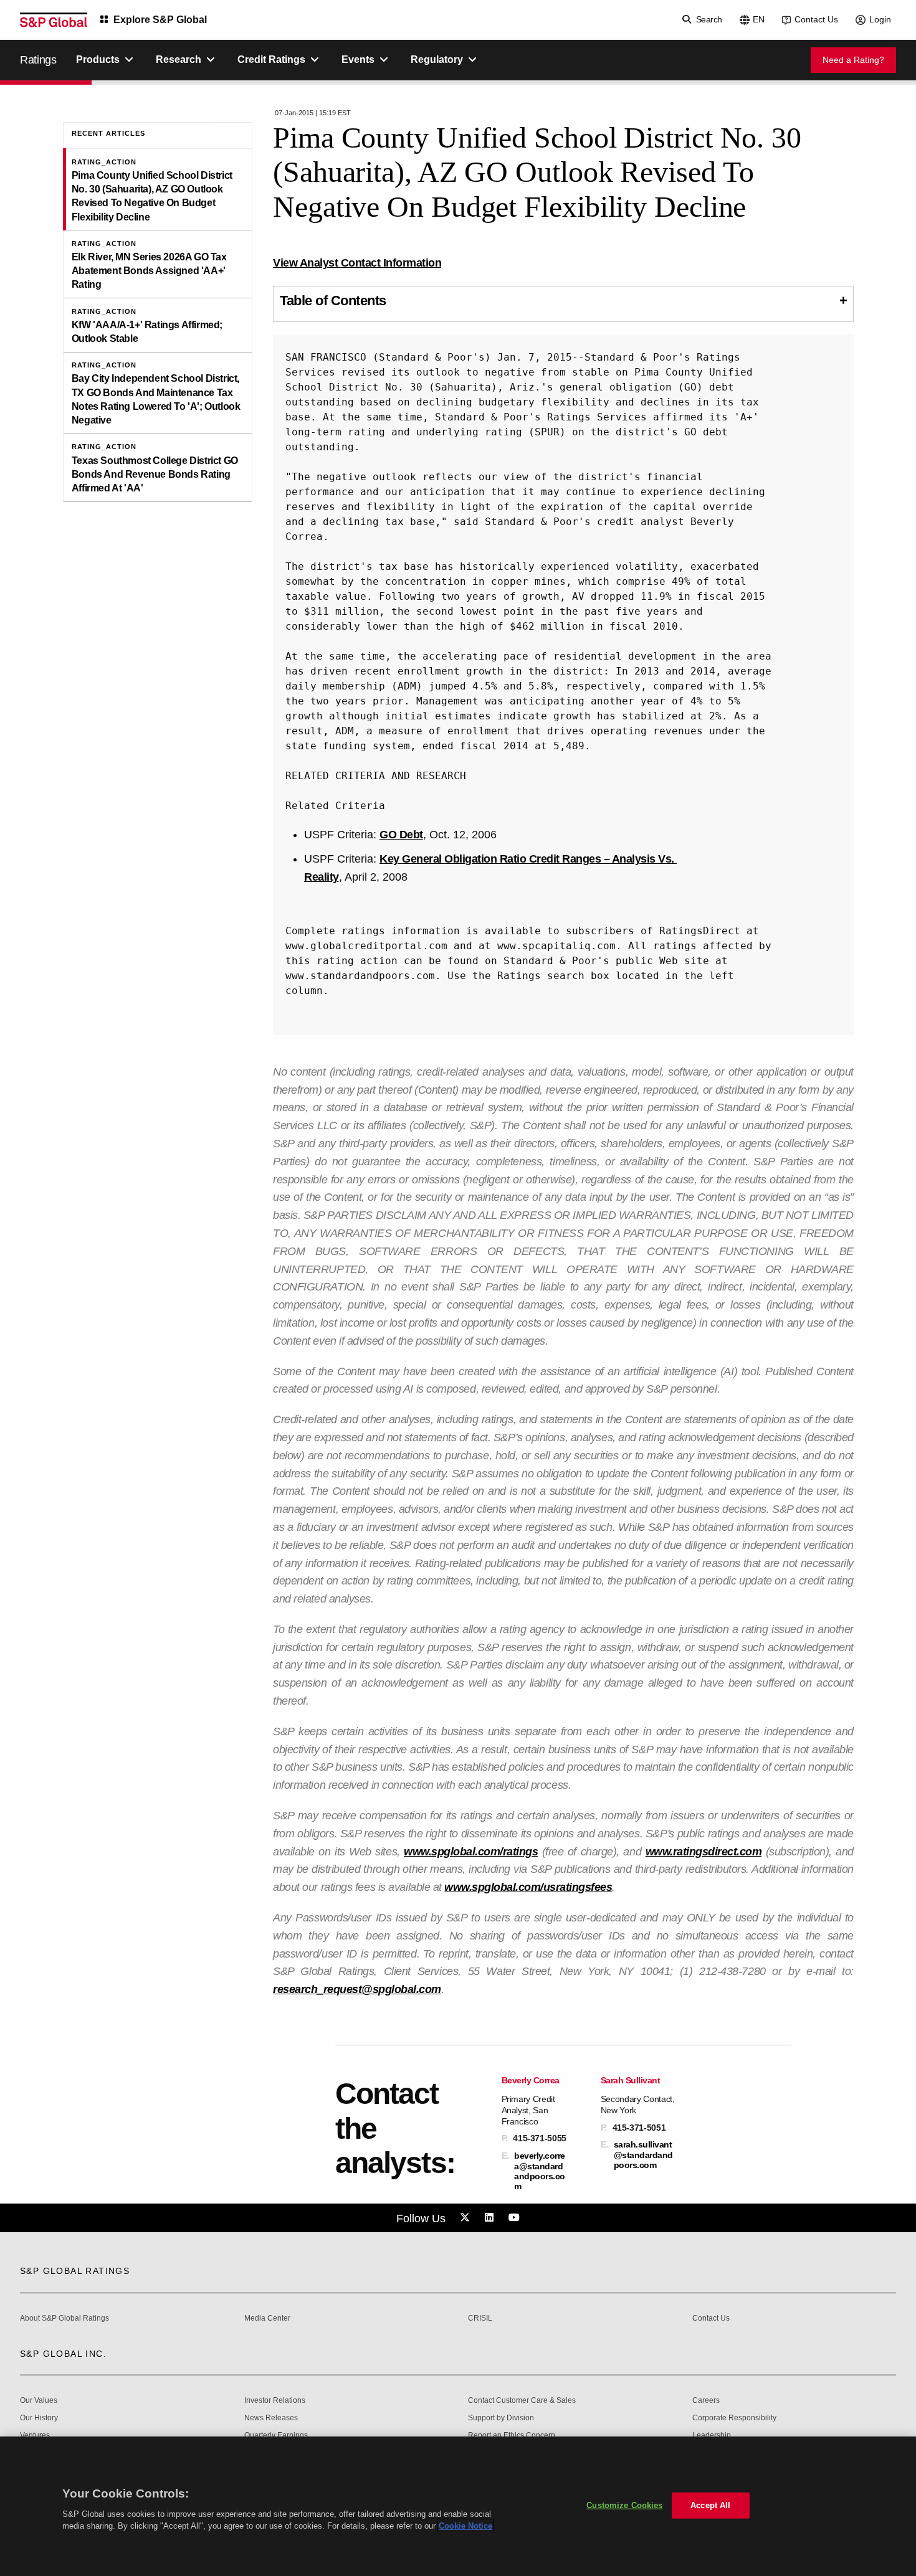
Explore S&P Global (160, 20)
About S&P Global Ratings (64, 2318)
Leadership (712, 2436)
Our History (39, 2418)
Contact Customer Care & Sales (522, 2401)
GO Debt (401, 835)
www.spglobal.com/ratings (471, 1852)
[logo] (54, 20)
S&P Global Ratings (75, 2271)
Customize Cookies (624, 2505)
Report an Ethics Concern (512, 2436)
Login (880, 19)
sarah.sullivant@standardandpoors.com (643, 2154)
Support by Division (501, 2418)
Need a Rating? (853, 60)
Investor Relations (275, 2401)
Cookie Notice (465, 2526)
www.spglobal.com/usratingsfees (528, 1887)
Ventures (35, 2436)
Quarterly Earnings (276, 2436)
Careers (706, 2401)
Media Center (267, 2318)
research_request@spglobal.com (357, 1989)
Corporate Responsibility (734, 2418)
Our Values (39, 2401)
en (759, 19)
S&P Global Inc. (63, 2354)
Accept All (710, 2505)
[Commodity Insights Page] (467, 2218)
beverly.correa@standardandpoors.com (540, 2171)
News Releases (271, 2418)
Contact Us (816, 19)
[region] (458, 2506)
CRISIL (480, 2318)
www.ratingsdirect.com (704, 1852)
